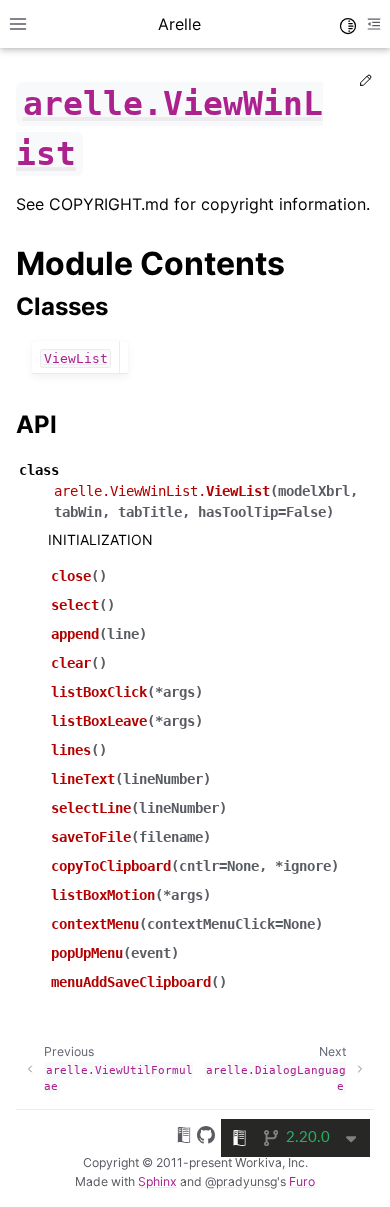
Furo (302, 1181)
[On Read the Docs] (184, 1138)
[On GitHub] (206, 1138)
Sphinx (157, 1181)
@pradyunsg (241, 1181)
